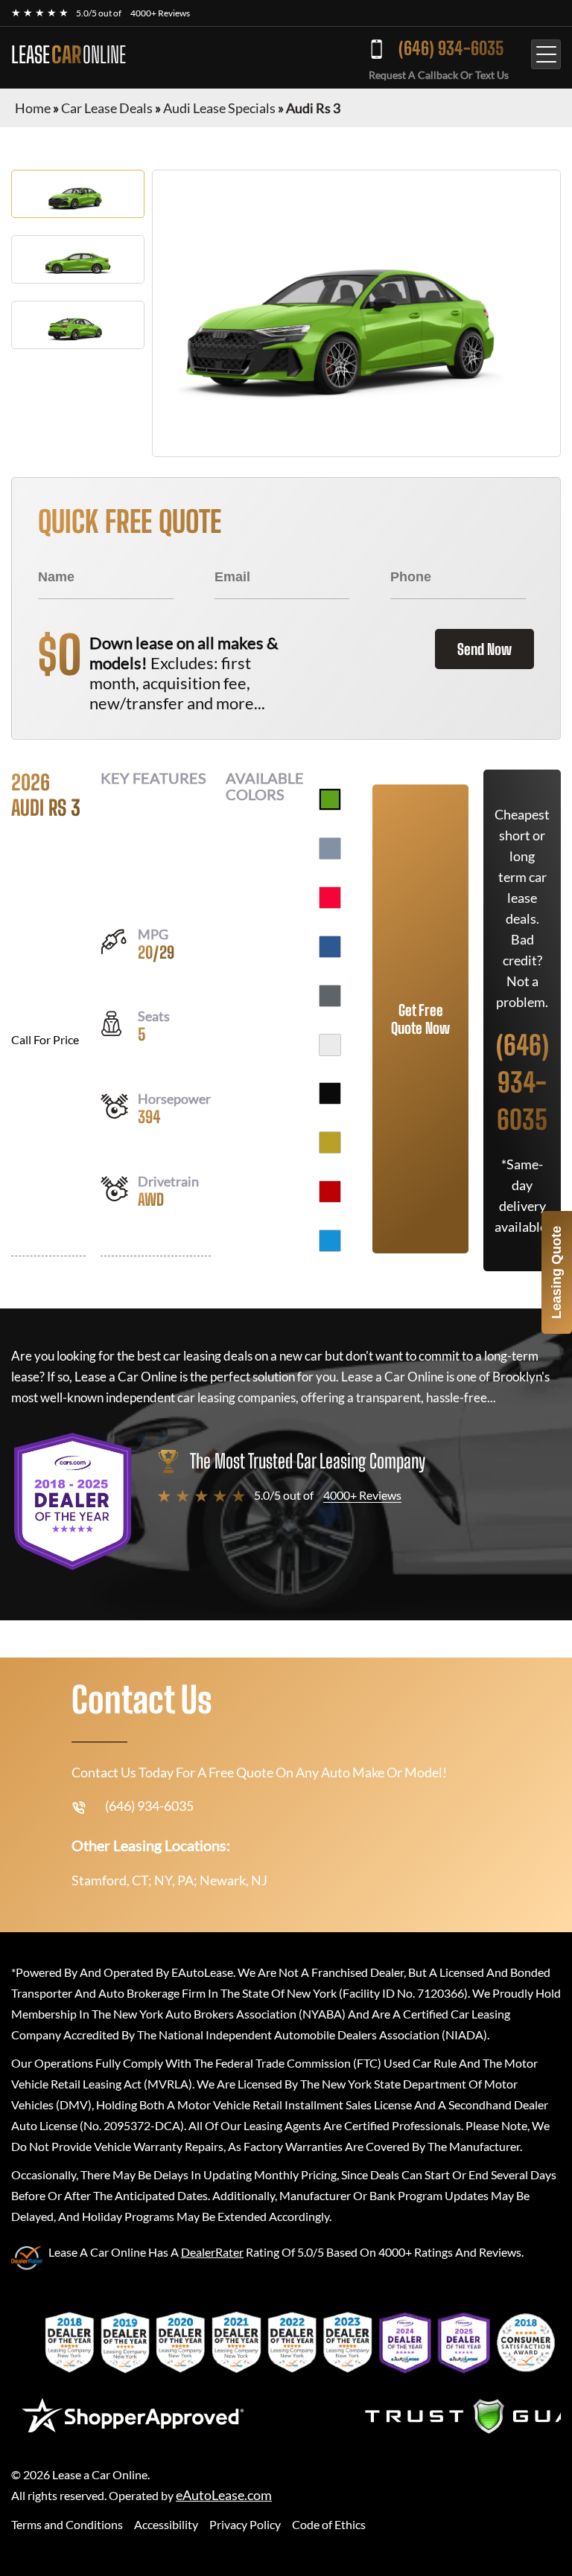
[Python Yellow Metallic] (330, 1142)
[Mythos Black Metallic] (330, 1093)
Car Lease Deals (107, 108)
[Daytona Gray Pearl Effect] (330, 996)
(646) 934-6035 (451, 48)
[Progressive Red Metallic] (330, 898)
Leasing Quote (556, 1272)
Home (33, 108)
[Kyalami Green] (330, 799)
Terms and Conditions (67, 2524)
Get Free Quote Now (420, 1019)
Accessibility (166, 2524)
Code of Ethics (329, 2524)
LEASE (69, 54)
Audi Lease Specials (219, 108)
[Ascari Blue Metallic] (330, 947)
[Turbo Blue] (330, 1241)
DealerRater (212, 2252)
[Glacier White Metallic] (330, 1045)
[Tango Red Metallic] (330, 1192)
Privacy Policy (245, 2524)
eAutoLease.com (224, 2495)
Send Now (484, 649)
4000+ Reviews (160, 13)
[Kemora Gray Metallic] (330, 848)
